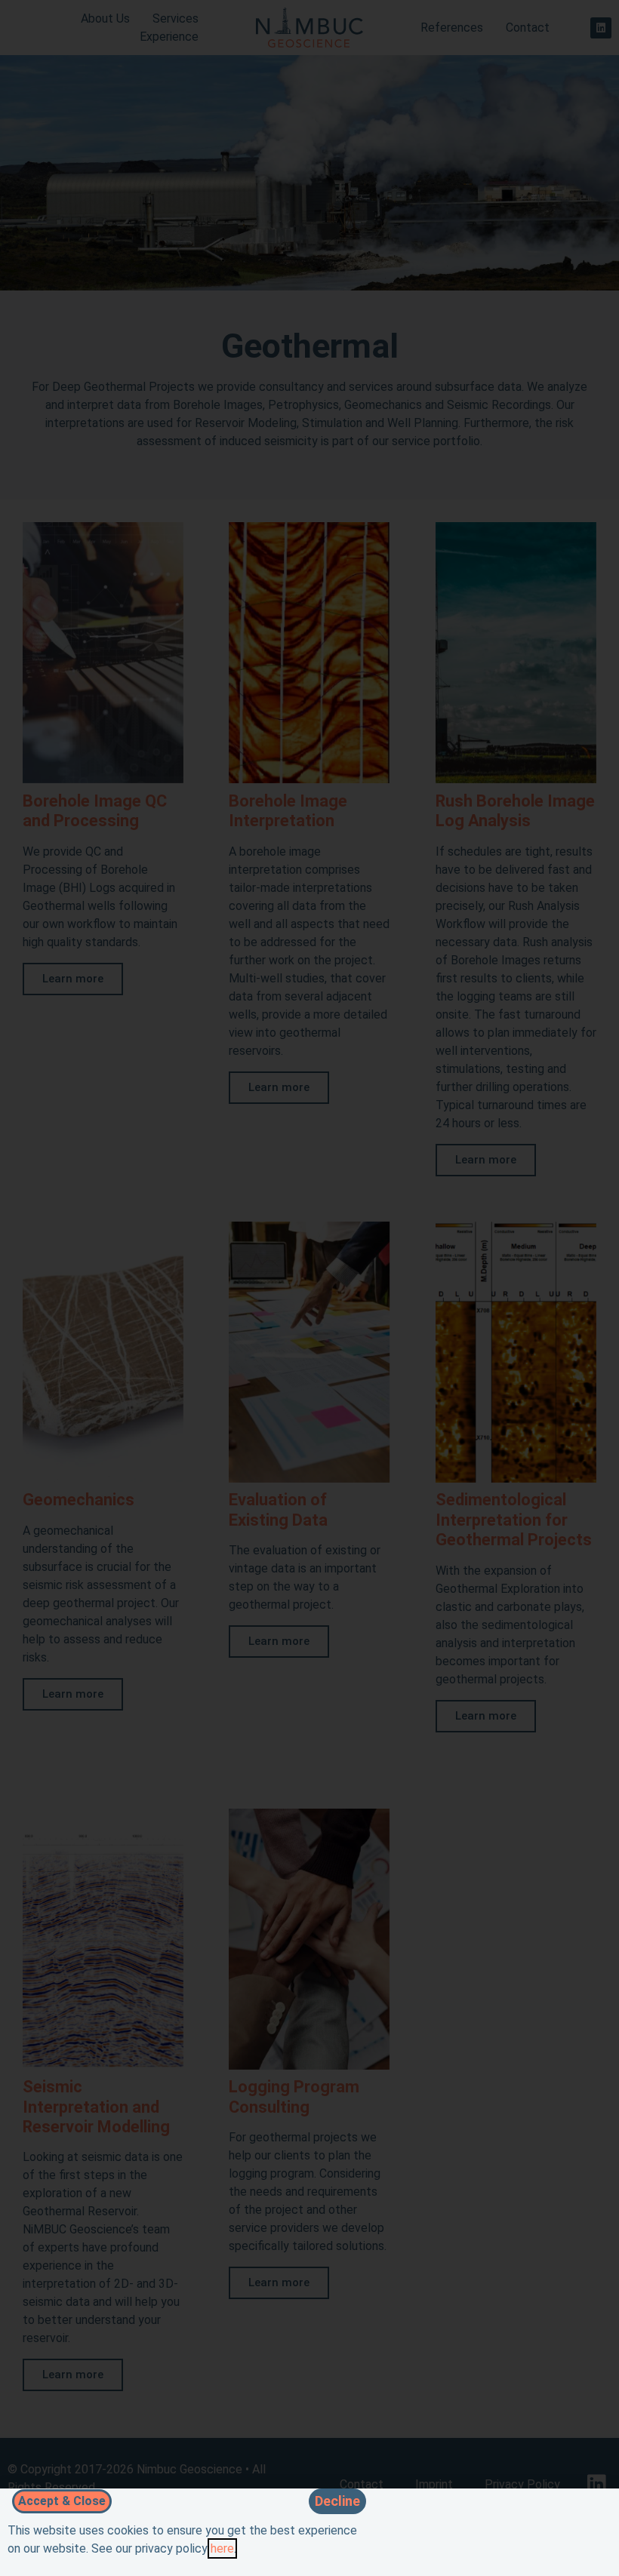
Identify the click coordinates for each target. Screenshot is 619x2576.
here (222, 2548)
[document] (309, 1288)
